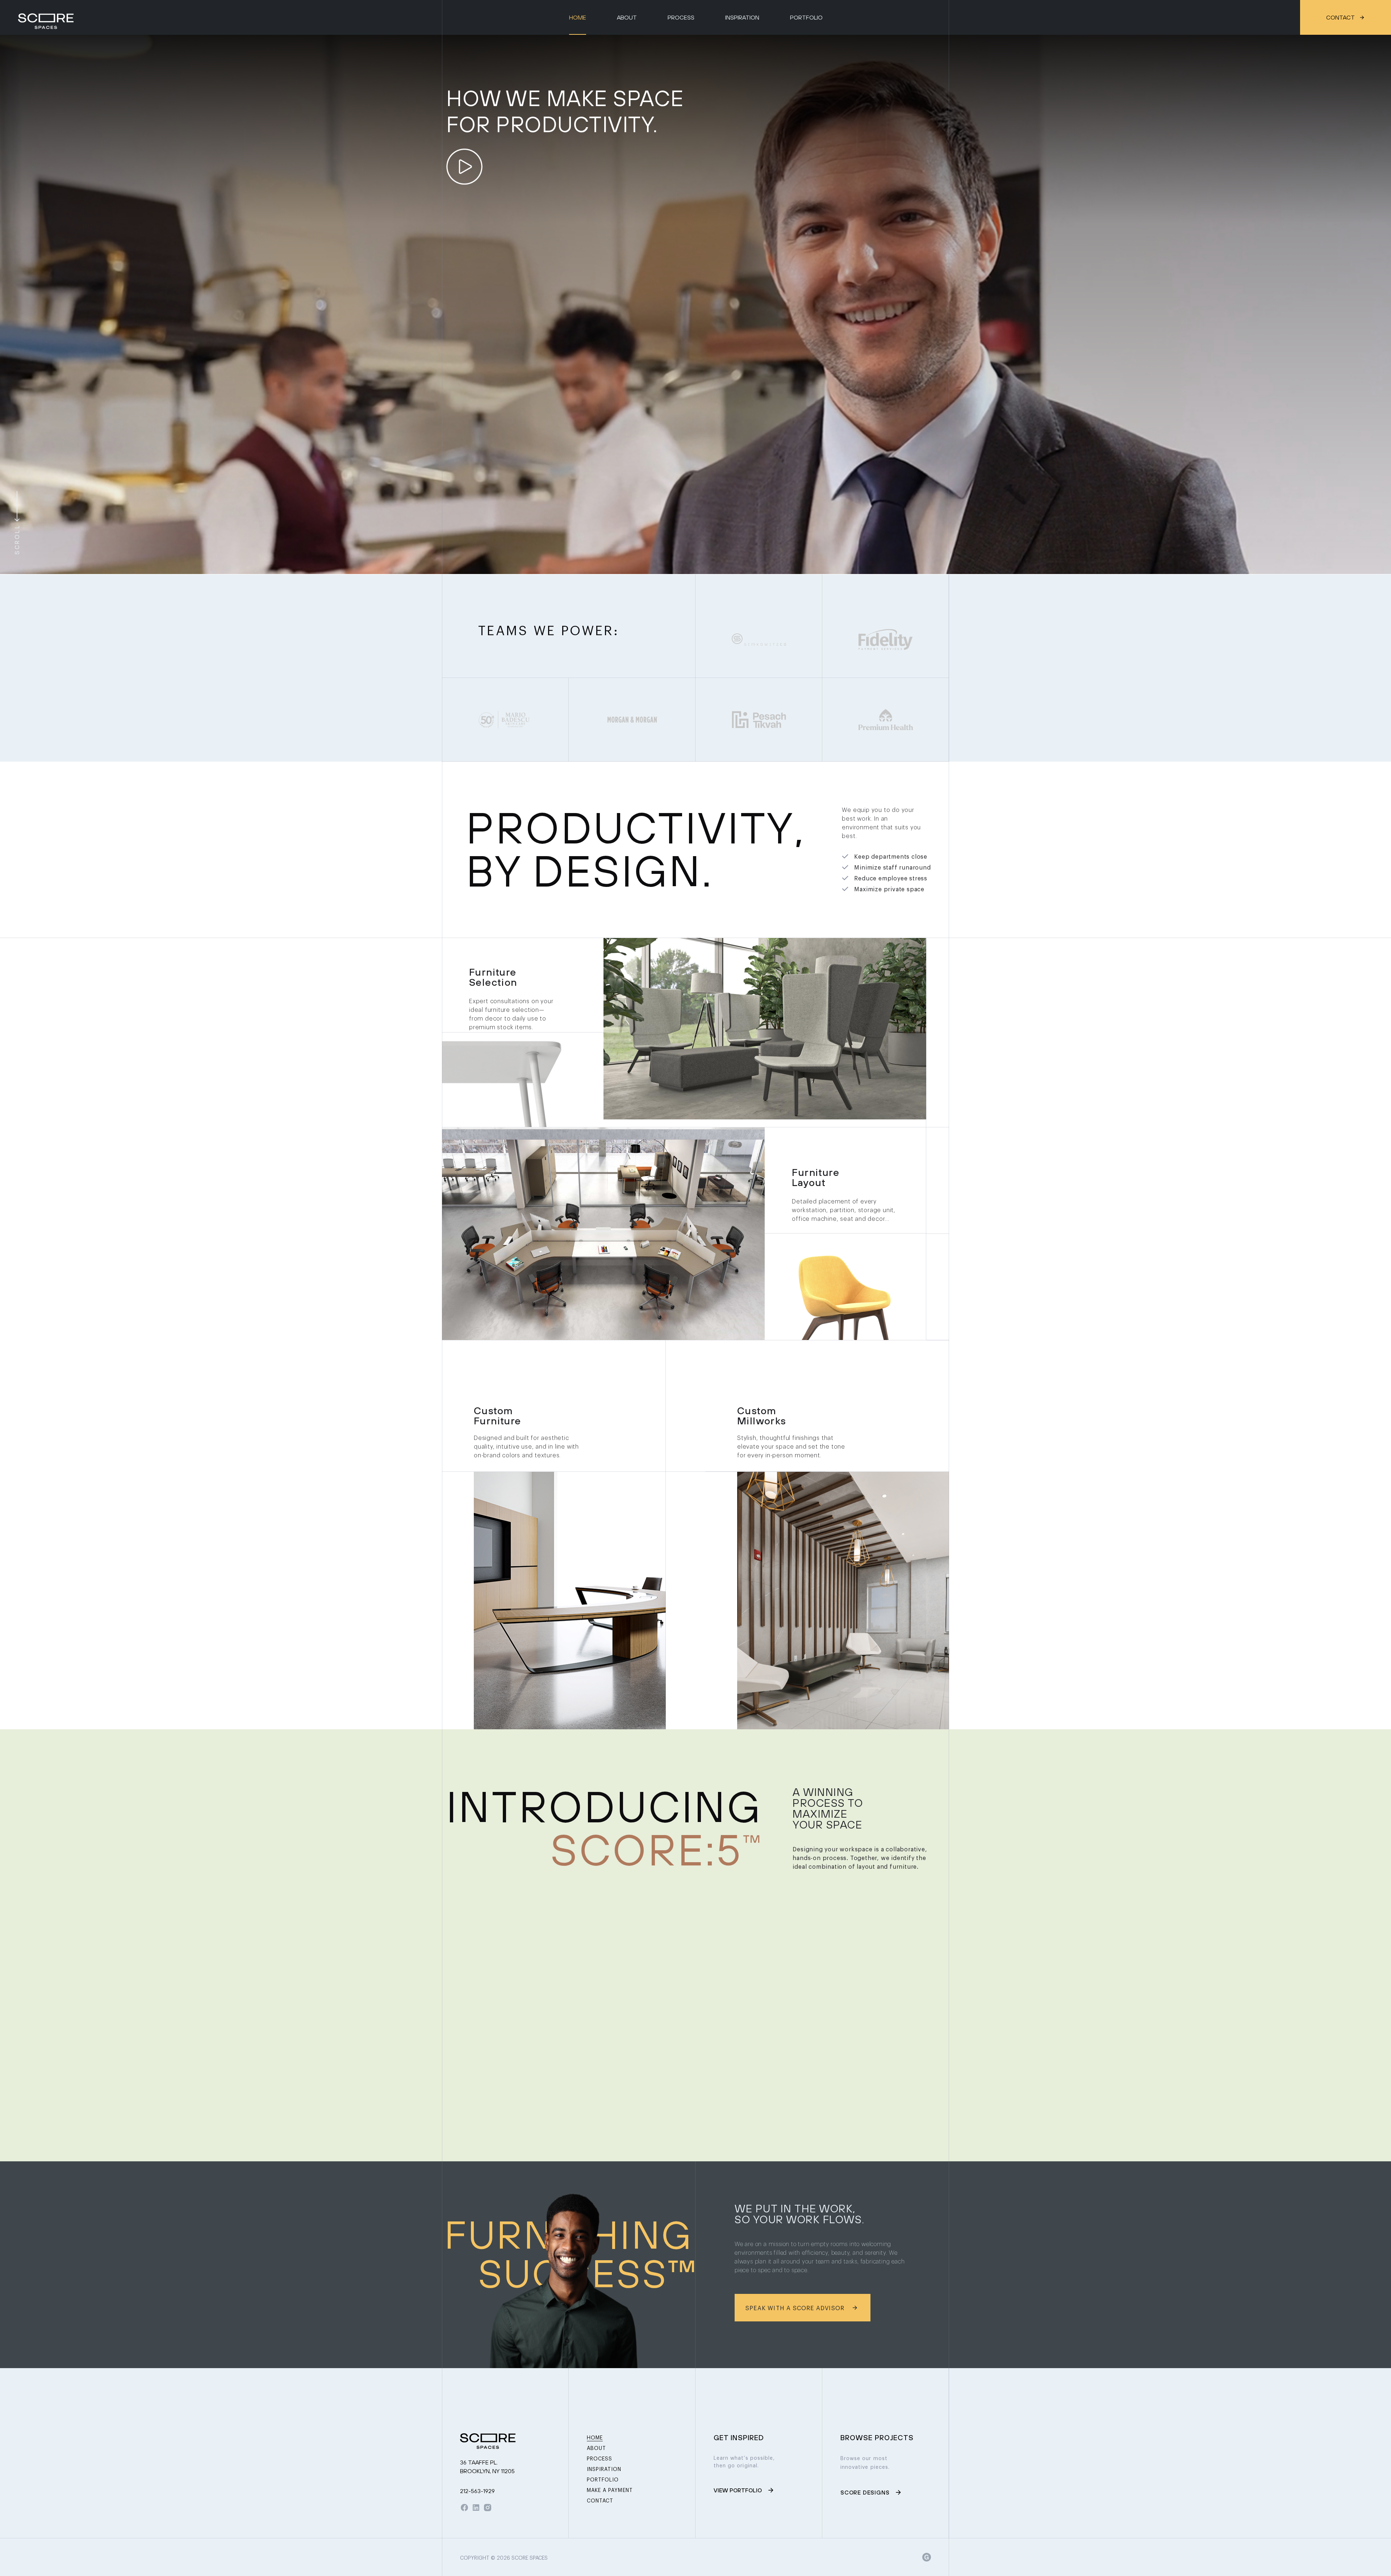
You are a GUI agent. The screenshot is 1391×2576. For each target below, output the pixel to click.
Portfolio (806, 17)
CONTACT (1340, 17)
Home (578, 17)
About (627, 17)
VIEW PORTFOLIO (738, 2490)
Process (681, 17)
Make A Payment (610, 2490)
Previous (14, 305)
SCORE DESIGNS (865, 2492)
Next (1377, 305)
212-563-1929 (477, 2491)
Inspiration (742, 17)
